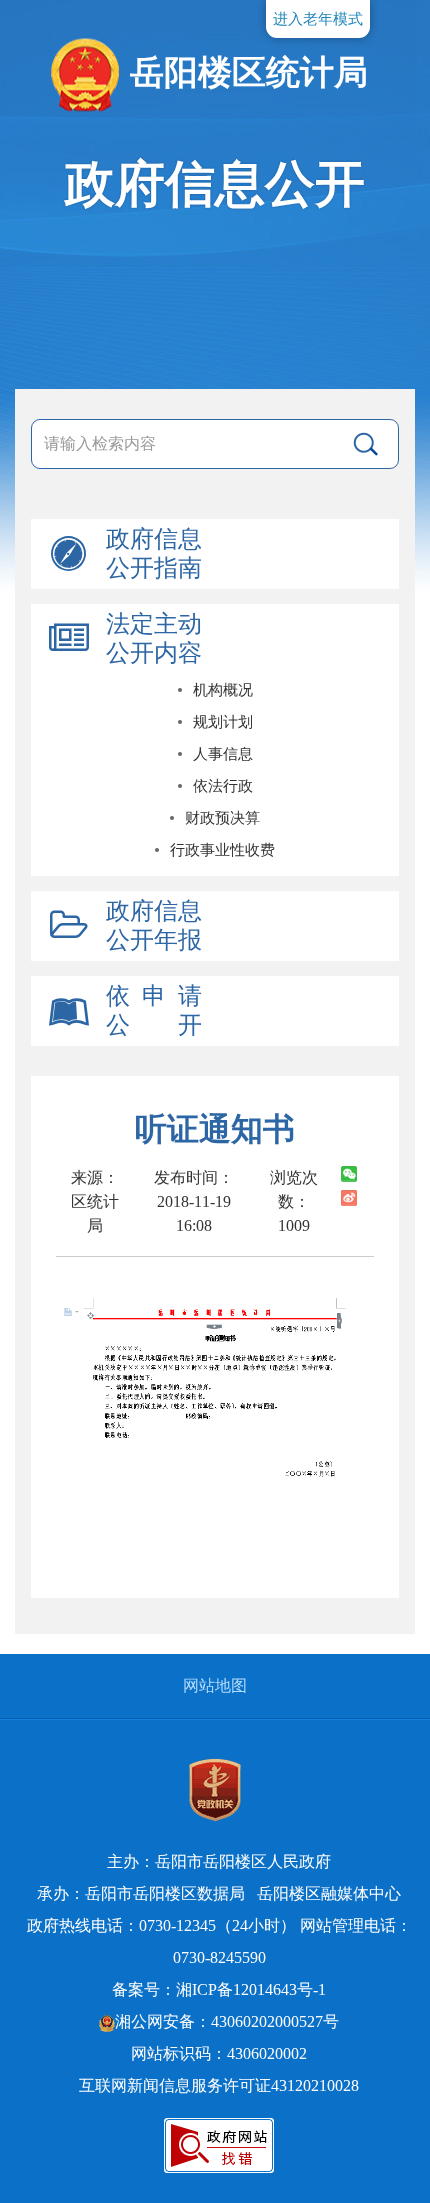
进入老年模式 (318, 19)
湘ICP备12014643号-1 (251, 1989)
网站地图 (215, 1685)
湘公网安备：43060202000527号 (227, 2021)
